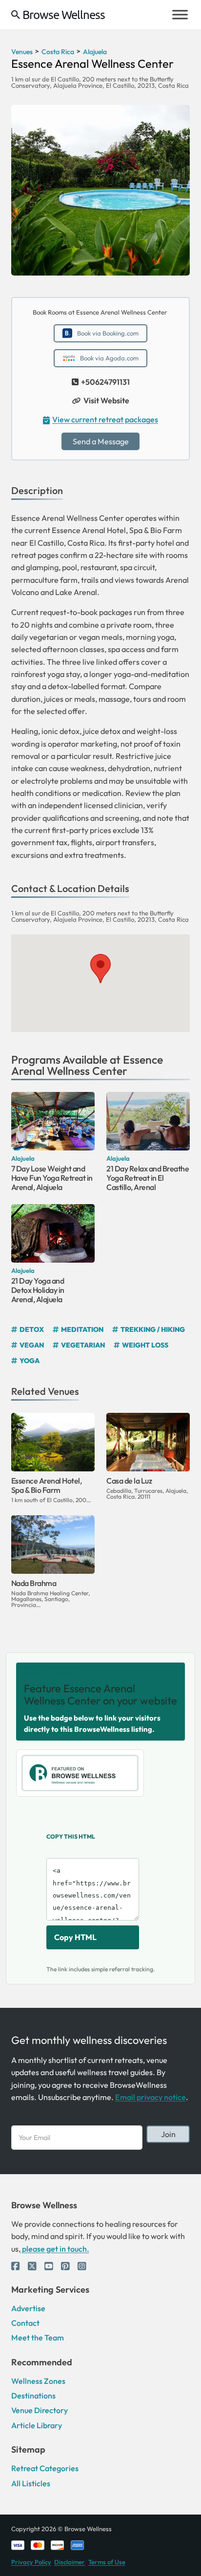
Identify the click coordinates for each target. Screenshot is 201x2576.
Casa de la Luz (129, 1481)
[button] (100, 969)
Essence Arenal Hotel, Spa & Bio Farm (47, 1485)
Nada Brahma (34, 1583)
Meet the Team (38, 2338)
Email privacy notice (151, 2097)
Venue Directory (40, 2410)
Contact (25, 2323)
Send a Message (101, 441)
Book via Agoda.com (109, 358)
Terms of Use (107, 2562)
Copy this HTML (71, 1836)
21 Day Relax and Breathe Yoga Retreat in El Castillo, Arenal (148, 1178)
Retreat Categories (45, 2468)
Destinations (33, 2396)
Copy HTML (75, 1937)
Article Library (37, 2425)
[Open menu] (180, 15)
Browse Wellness (64, 15)
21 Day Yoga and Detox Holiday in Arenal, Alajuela (38, 1290)
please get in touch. (55, 2249)
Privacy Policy (31, 2562)
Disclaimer (70, 2562)
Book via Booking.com (108, 333)
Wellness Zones (38, 2381)
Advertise (28, 2308)
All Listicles (31, 2483)
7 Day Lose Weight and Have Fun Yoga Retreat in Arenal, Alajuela (52, 1178)
